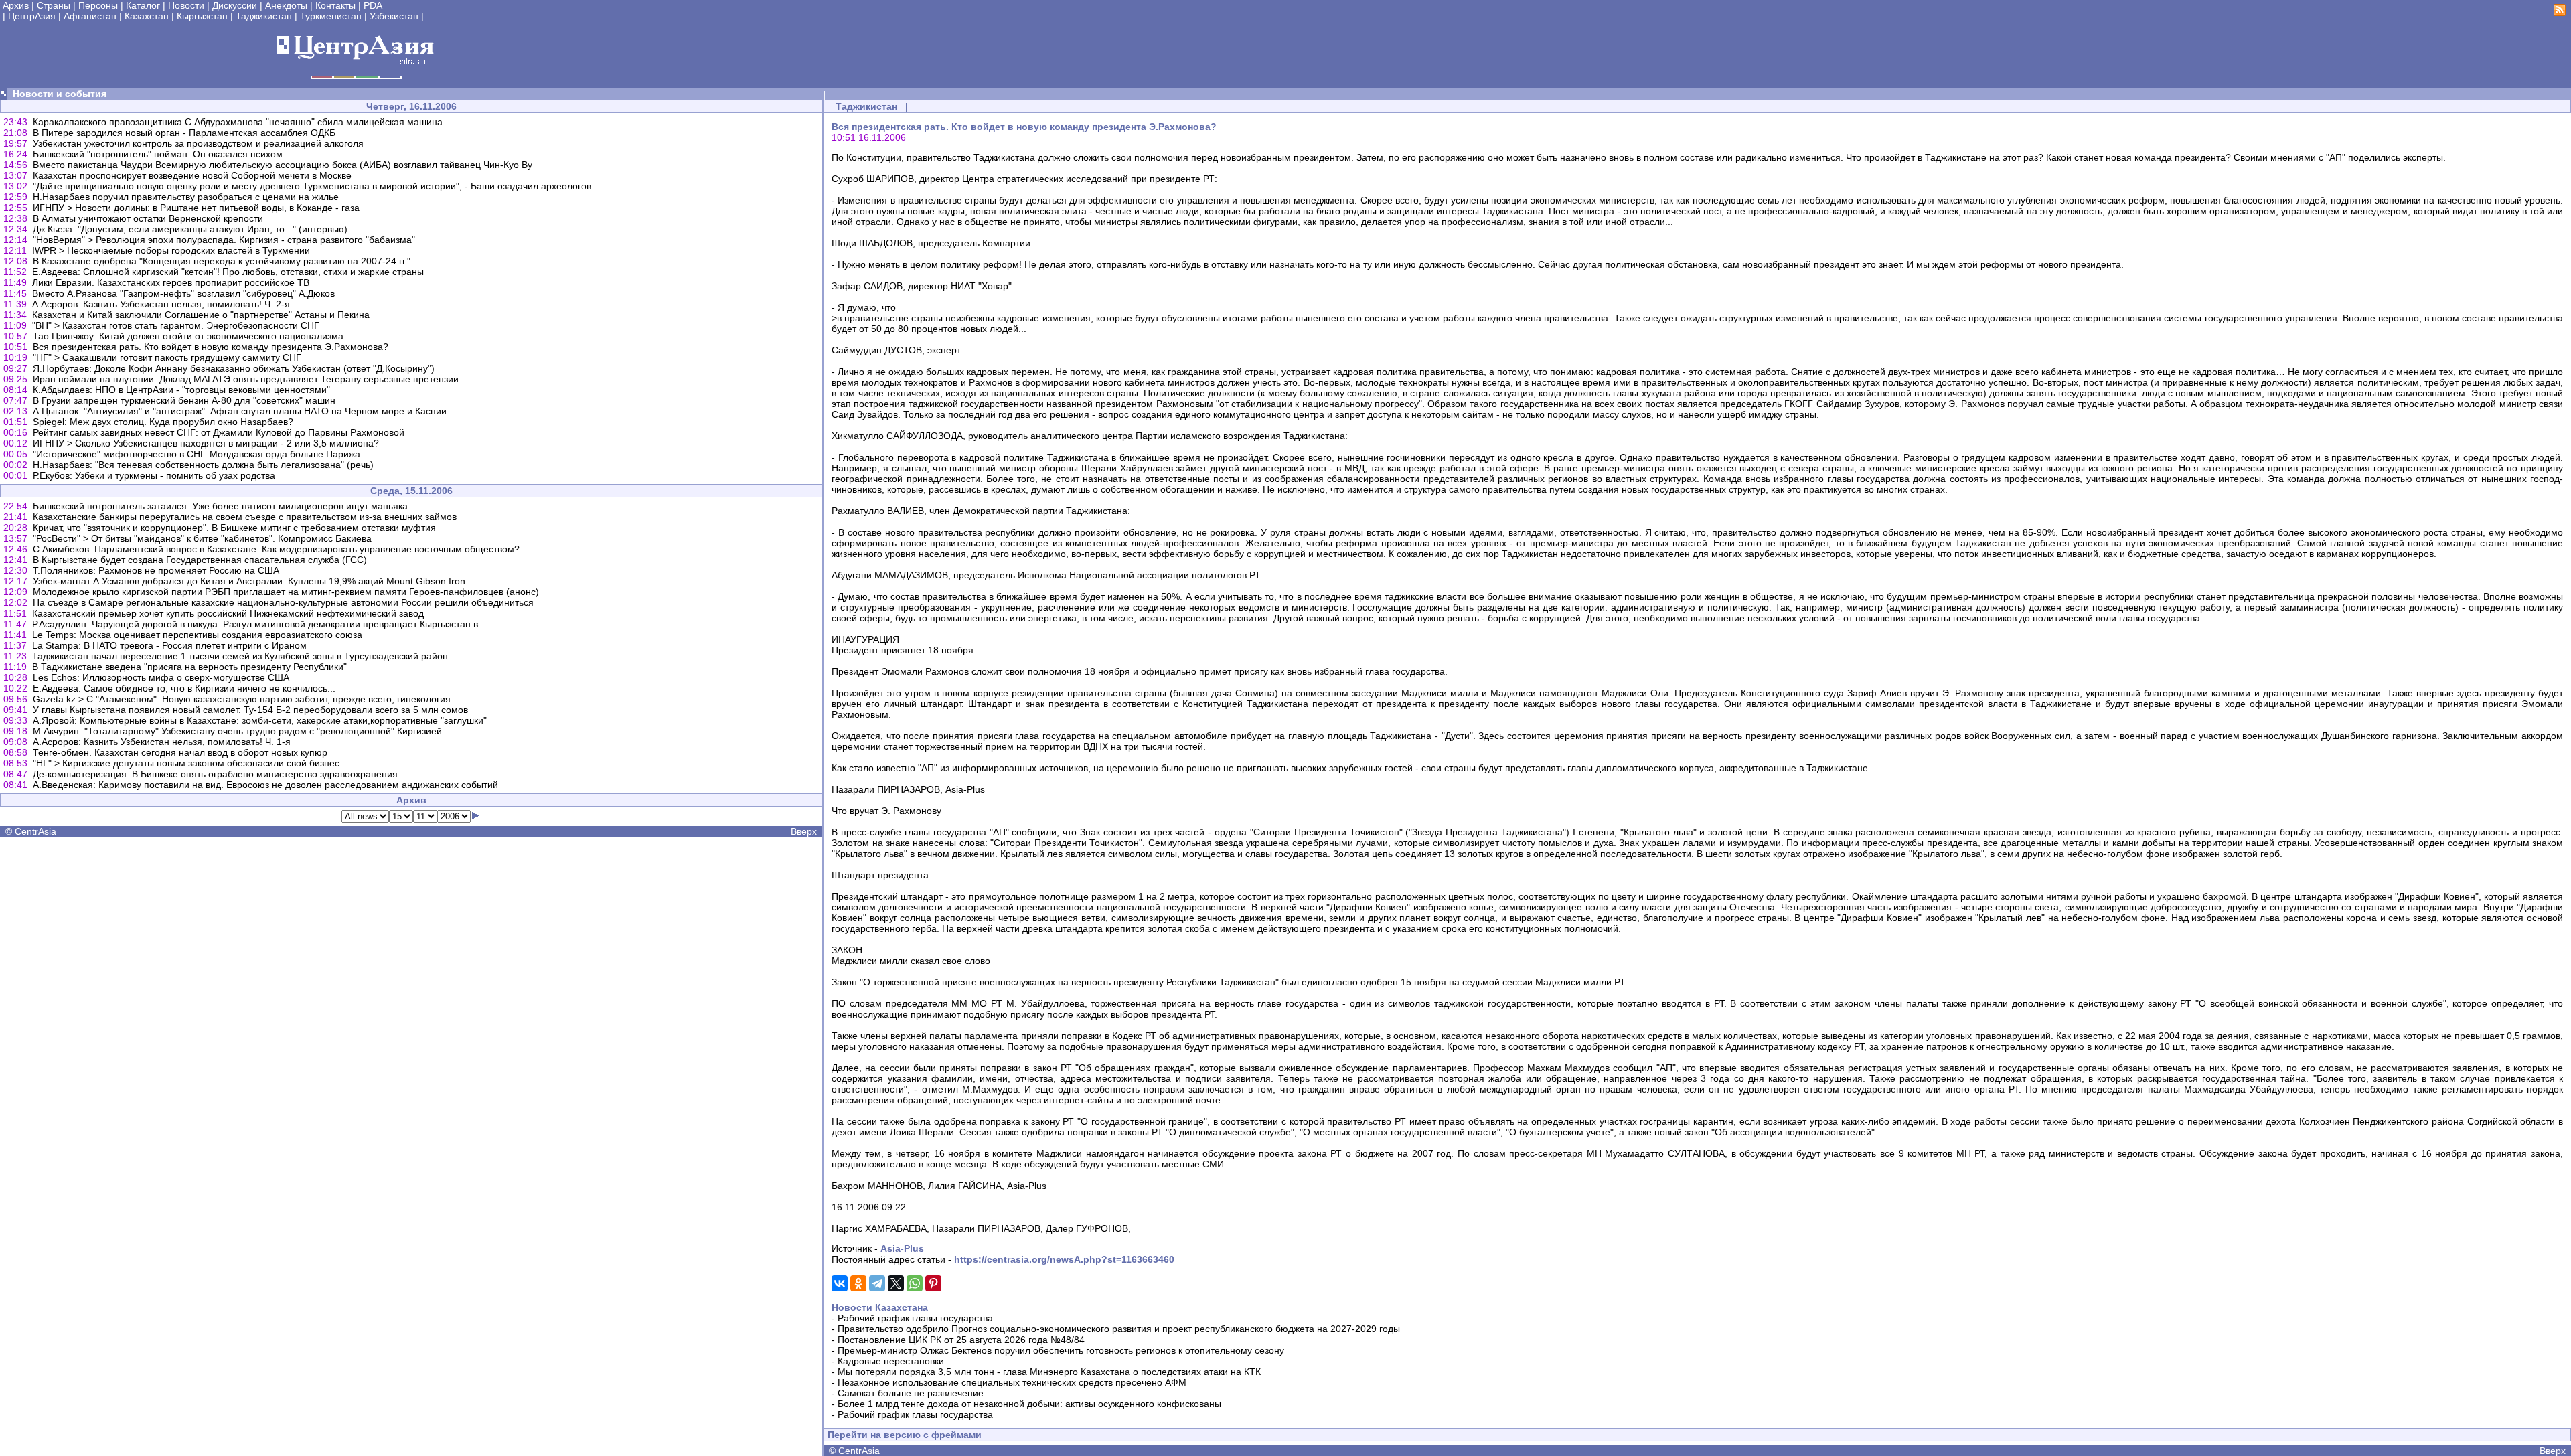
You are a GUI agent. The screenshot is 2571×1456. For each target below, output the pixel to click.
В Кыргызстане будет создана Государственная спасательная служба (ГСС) (200, 560)
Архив (16, 5)
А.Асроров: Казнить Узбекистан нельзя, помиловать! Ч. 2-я (161, 304)
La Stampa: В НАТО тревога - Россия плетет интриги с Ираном (169, 645)
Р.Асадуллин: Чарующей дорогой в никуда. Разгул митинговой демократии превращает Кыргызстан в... (259, 624)
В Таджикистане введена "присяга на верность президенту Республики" (189, 667)
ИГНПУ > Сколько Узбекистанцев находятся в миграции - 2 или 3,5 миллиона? (206, 443)
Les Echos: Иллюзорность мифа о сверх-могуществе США (161, 677)
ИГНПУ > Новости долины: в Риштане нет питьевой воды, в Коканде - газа (196, 208)
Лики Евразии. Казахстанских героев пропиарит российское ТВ (171, 282)
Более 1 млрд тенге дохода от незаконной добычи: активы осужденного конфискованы (1029, 1404)
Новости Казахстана (880, 1307)
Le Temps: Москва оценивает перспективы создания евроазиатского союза (197, 635)
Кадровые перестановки (891, 1361)
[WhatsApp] (915, 1283)
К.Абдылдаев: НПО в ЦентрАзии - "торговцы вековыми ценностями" (181, 390)
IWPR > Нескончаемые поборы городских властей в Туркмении (171, 250)
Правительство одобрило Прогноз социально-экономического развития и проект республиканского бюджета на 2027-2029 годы (1119, 1329)
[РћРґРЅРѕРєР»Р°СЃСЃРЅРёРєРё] (858, 1283)
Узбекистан (394, 16)
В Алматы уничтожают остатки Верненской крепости (148, 218)
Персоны (98, 5)
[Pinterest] (933, 1283)
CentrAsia (35, 831)
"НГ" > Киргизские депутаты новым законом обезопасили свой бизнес (186, 763)
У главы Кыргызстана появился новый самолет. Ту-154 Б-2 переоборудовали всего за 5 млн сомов (250, 710)
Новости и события (60, 94)
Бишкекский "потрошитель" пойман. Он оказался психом (158, 154)
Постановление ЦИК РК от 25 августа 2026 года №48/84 (961, 1340)
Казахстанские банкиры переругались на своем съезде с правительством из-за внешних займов (245, 517)
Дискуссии (235, 5)
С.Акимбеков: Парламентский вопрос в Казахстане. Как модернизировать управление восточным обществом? (276, 549)
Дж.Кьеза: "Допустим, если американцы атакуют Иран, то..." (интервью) (190, 229)
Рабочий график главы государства (915, 1318)
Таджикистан (264, 16)
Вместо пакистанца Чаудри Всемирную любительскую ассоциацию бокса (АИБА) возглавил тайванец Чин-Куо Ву (283, 165)
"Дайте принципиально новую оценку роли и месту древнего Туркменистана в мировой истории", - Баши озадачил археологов (312, 186)
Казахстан (147, 16)
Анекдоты (286, 5)
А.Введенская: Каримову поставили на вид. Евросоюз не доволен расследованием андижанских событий (265, 785)
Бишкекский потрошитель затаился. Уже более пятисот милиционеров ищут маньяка (220, 506)
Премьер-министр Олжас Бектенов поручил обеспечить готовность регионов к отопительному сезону (1061, 1350)
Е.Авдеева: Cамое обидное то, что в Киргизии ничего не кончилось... (184, 688)
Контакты (335, 5)
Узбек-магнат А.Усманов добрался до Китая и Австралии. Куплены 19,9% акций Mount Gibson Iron (249, 581)
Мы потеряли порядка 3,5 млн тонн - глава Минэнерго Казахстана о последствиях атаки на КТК (1049, 1372)
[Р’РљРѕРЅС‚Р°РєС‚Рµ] (840, 1283)
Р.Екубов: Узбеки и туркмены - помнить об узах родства (154, 475)
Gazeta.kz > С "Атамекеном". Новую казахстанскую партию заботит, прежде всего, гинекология (242, 699)
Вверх (804, 831)
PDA (373, 5)
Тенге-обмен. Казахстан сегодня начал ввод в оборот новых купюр (180, 752)
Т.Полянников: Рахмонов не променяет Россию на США (156, 570)
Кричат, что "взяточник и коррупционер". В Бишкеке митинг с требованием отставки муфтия (234, 528)
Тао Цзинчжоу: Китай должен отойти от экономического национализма (188, 336)
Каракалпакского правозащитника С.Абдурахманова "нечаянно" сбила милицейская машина (238, 122)
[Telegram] (877, 1283)
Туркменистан (331, 16)
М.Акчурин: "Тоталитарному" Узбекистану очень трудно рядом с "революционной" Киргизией (237, 731)
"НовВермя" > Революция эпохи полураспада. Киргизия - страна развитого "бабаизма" (224, 240)
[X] (896, 1283)
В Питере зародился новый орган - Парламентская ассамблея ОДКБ (184, 133)
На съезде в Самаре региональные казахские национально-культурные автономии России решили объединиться (283, 602)
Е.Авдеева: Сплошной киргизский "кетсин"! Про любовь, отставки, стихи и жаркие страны (228, 272)
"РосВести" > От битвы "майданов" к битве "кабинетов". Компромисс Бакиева (202, 538)
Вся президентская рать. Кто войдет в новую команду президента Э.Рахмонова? (211, 347)
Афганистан (90, 16)
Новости (186, 5)
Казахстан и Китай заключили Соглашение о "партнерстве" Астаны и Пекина (201, 315)
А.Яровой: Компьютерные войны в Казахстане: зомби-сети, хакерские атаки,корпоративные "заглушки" (260, 720)
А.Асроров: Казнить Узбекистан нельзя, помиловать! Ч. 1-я (162, 742)
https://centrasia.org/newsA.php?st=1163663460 (1064, 1259)
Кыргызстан (202, 16)
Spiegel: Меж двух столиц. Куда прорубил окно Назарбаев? (163, 422)
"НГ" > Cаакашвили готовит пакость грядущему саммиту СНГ (167, 357)
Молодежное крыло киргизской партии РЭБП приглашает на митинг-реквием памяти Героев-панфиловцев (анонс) (286, 592)
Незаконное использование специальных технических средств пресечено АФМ (1012, 1382)
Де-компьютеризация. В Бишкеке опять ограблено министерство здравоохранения (215, 774)
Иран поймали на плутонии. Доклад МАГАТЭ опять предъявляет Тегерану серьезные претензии (246, 379)
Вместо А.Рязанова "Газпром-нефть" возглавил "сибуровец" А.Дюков (183, 293)
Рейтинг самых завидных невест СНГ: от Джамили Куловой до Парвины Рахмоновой (219, 432)
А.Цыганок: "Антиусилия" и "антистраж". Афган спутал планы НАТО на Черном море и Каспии (240, 411)
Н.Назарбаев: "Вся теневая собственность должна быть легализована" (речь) (203, 465)
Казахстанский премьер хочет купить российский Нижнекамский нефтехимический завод (228, 613)
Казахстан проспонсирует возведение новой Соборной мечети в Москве (192, 175)
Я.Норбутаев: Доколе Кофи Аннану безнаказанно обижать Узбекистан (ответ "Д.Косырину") (234, 368)
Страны (54, 5)
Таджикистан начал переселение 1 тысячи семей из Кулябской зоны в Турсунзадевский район (240, 656)
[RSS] (2560, 13)
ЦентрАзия (32, 16)
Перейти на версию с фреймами (905, 1435)
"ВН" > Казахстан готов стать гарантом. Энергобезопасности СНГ (176, 325)
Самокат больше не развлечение (911, 1393)
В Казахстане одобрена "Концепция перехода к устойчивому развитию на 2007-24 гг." (222, 261)
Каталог (143, 5)
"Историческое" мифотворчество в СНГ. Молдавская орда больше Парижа (197, 454)
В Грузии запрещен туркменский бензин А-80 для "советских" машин (184, 400)
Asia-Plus (902, 1248)
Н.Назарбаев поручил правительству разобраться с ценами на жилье (186, 197)
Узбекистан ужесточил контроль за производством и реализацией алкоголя (198, 143)
